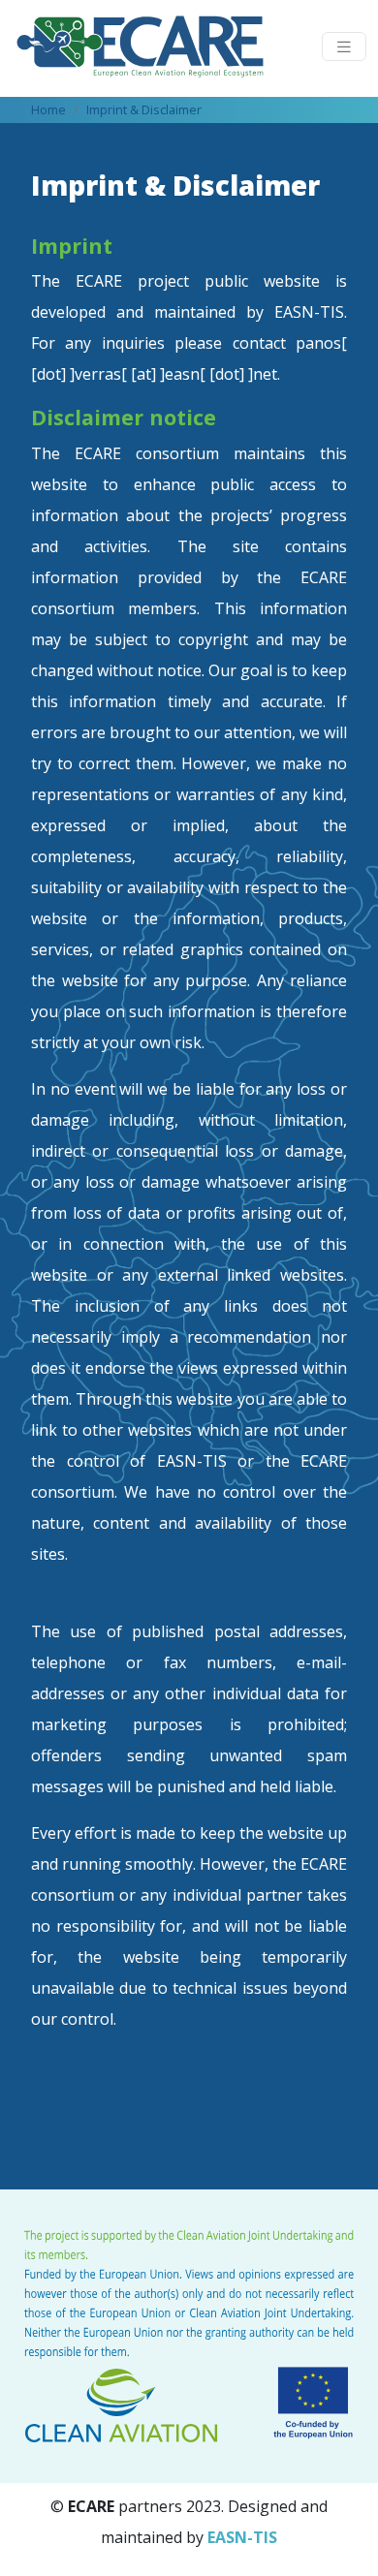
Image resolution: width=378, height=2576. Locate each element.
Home (48, 109)
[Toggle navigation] (344, 47)
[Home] (148, 47)
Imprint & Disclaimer (144, 109)
